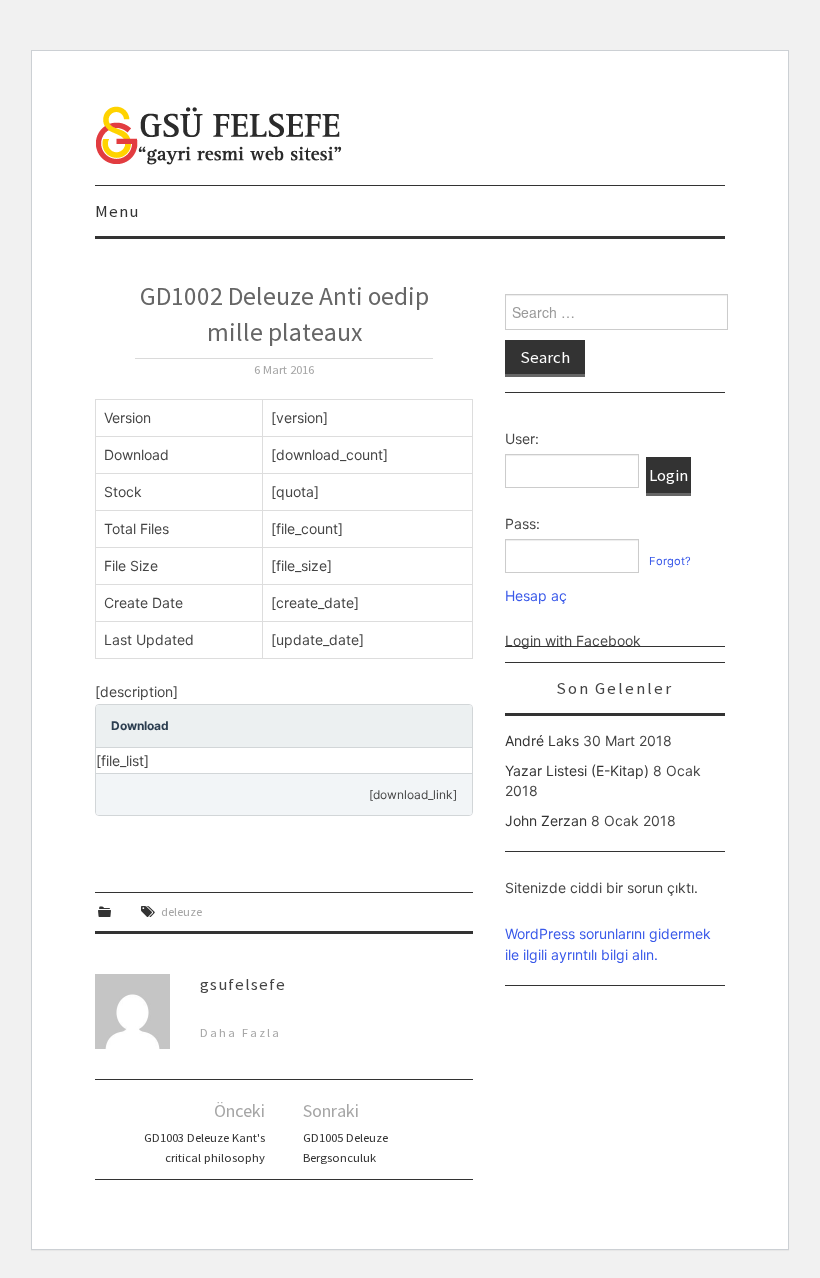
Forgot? (670, 561)
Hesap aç (536, 595)
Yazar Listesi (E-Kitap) (577, 770)
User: (522, 438)
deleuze (181, 911)
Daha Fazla (240, 1032)
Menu (117, 211)
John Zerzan (546, 820)
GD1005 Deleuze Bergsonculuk (345, 1147)
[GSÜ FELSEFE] (220, 133)
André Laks (542, 740)
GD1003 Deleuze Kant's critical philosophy (204, 1147)
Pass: (522, 523)
